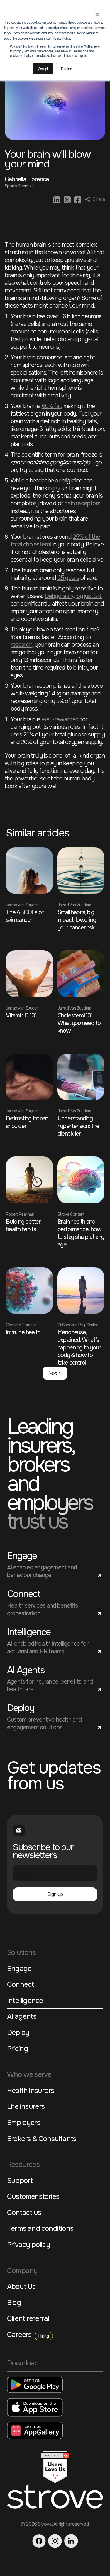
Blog (14, 2303)
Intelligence (25, 2001)
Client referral (28, 2319)
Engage (19, 1969)
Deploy (18, 2033)
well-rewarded (60, 719)
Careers (28, 2335)
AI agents (22, 2017)
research (22, 645)
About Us (21, 2287)
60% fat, (52, 406)
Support (20, 2181)
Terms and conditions (40, 2229)
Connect (20, 1985)
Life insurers (26, 2107)
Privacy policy (29, 2245)
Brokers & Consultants (42, 2139)
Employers (24, 2123)
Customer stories (33, 2197)
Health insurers (31, 2091)
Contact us (24, 2213)
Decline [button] (66, 68)
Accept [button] (43, 68)
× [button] (97, 12)
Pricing (17, 2049)
